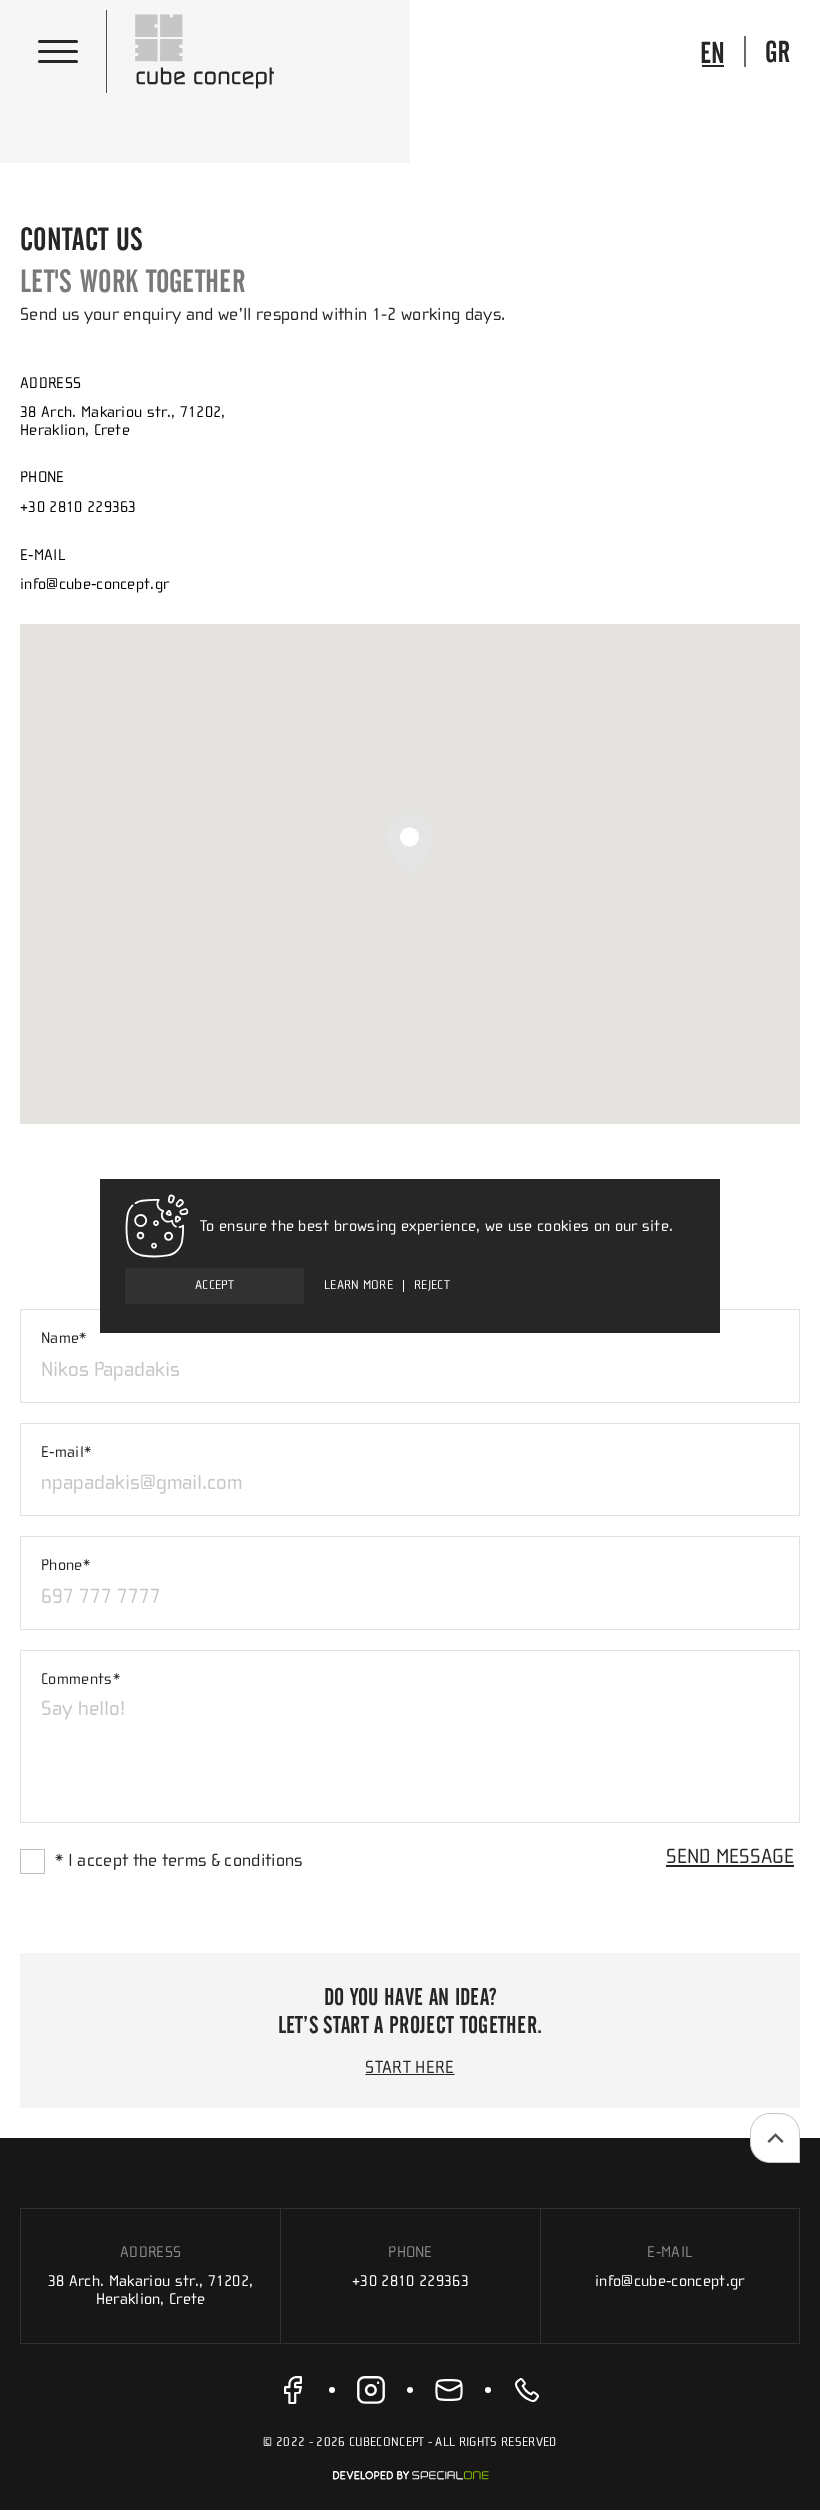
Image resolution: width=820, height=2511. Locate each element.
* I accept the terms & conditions (179, 1861)
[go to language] (712, 51)
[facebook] (293, 2390)
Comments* (80, 1679)
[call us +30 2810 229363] (527, 2390)
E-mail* (66, 1452)
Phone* (65, 1565)
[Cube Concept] (205, 51)
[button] (409, 843)
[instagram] (371, 2390)
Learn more (358, 1286)
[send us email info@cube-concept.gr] (449, 2390)
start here (409, 2068)
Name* (64, 1338)
